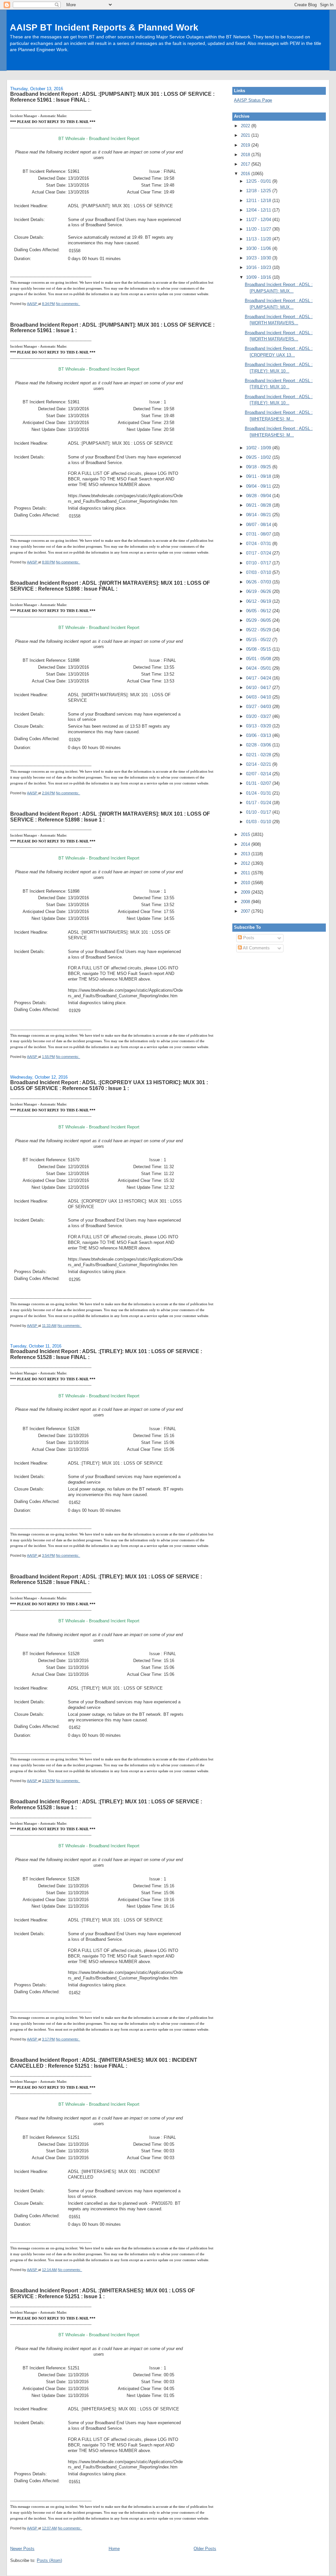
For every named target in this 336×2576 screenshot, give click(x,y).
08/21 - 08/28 (259, 505)
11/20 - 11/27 (259, 229)
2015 (246, 834)
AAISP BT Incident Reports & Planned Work (104, 27)
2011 (246, 873)
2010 (246, 883)
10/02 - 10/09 (259, 448)
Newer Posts (22, 2549)
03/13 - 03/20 (259, 726)
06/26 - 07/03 (259, 582)
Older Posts (205, 2549)
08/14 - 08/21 (259, 515)
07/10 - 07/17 (259, 563)
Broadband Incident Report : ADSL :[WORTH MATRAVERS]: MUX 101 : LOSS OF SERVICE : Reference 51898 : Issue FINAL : (110, 586)
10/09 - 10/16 (259, 277)
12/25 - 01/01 (259, 181)
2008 (246, 902)
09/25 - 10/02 (259, 457)
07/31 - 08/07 (259, 534)
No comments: (68, 304)
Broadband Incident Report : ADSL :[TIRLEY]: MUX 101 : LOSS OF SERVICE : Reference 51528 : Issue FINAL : (106, 1354)
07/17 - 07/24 (259, 553)
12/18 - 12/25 (259, 191)
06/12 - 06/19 (259, 601)
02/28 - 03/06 (259, 745)
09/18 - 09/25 (259, 467)
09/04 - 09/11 (259, 486)
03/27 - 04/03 (259, 707)
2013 (246, 854)
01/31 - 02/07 (259, 783)
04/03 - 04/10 (259, 697)
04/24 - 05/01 (259, 668)
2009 (246, 892)
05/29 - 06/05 (259, 620)
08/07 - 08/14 (259, 525)
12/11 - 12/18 (259, 201)
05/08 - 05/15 (259, 649)
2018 (246, 155)
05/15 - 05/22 (259, 640)
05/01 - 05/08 (259, 659)
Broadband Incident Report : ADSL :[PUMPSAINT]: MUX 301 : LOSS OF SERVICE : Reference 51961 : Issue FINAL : (112, 97)
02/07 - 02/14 (259, 774)
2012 (246, 863)
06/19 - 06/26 (259, 591)
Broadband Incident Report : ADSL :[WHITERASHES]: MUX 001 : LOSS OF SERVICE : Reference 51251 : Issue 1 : (103, 2293)
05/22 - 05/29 (259, 630)
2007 (246, 911)
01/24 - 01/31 (259, 793)
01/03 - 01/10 (259, 822)
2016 (246, 174)
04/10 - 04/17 (259, 688)
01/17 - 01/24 (259, 803)
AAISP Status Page (253, 100)
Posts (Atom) (49, 2560)
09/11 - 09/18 (259, 476)
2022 (246, 126)
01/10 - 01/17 (259, 812)
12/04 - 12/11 (259, 210)
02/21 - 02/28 (259, 755)
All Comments (256, 948)
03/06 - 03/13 (259, 735)
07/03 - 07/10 (259, 572)
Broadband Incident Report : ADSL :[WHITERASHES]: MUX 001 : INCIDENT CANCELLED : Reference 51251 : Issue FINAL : (104, 2063)
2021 (246, 135)
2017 (246, 164)
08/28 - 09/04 (259, 496)
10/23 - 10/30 (259, 258)
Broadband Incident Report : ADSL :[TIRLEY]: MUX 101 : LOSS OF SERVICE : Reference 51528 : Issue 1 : (106, 1804)
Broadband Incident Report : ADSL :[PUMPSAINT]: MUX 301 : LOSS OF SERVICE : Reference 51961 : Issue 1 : (112, 328)
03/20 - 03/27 (259, 716)
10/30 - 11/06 (259, 248)
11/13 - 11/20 (259, 239)
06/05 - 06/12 (259, 611)
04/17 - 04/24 (259, 678)
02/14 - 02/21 (259, 764)
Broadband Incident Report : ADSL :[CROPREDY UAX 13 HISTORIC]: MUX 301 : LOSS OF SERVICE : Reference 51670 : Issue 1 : (109, 1085)
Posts (248, 938)
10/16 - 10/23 (259, 267)
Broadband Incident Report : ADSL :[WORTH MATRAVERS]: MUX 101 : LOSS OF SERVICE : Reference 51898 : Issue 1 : (110, 817)
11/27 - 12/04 (259, 220)
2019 (246, 145)
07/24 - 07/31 (259, 544)
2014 (246, 844)
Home (114, 2549)
